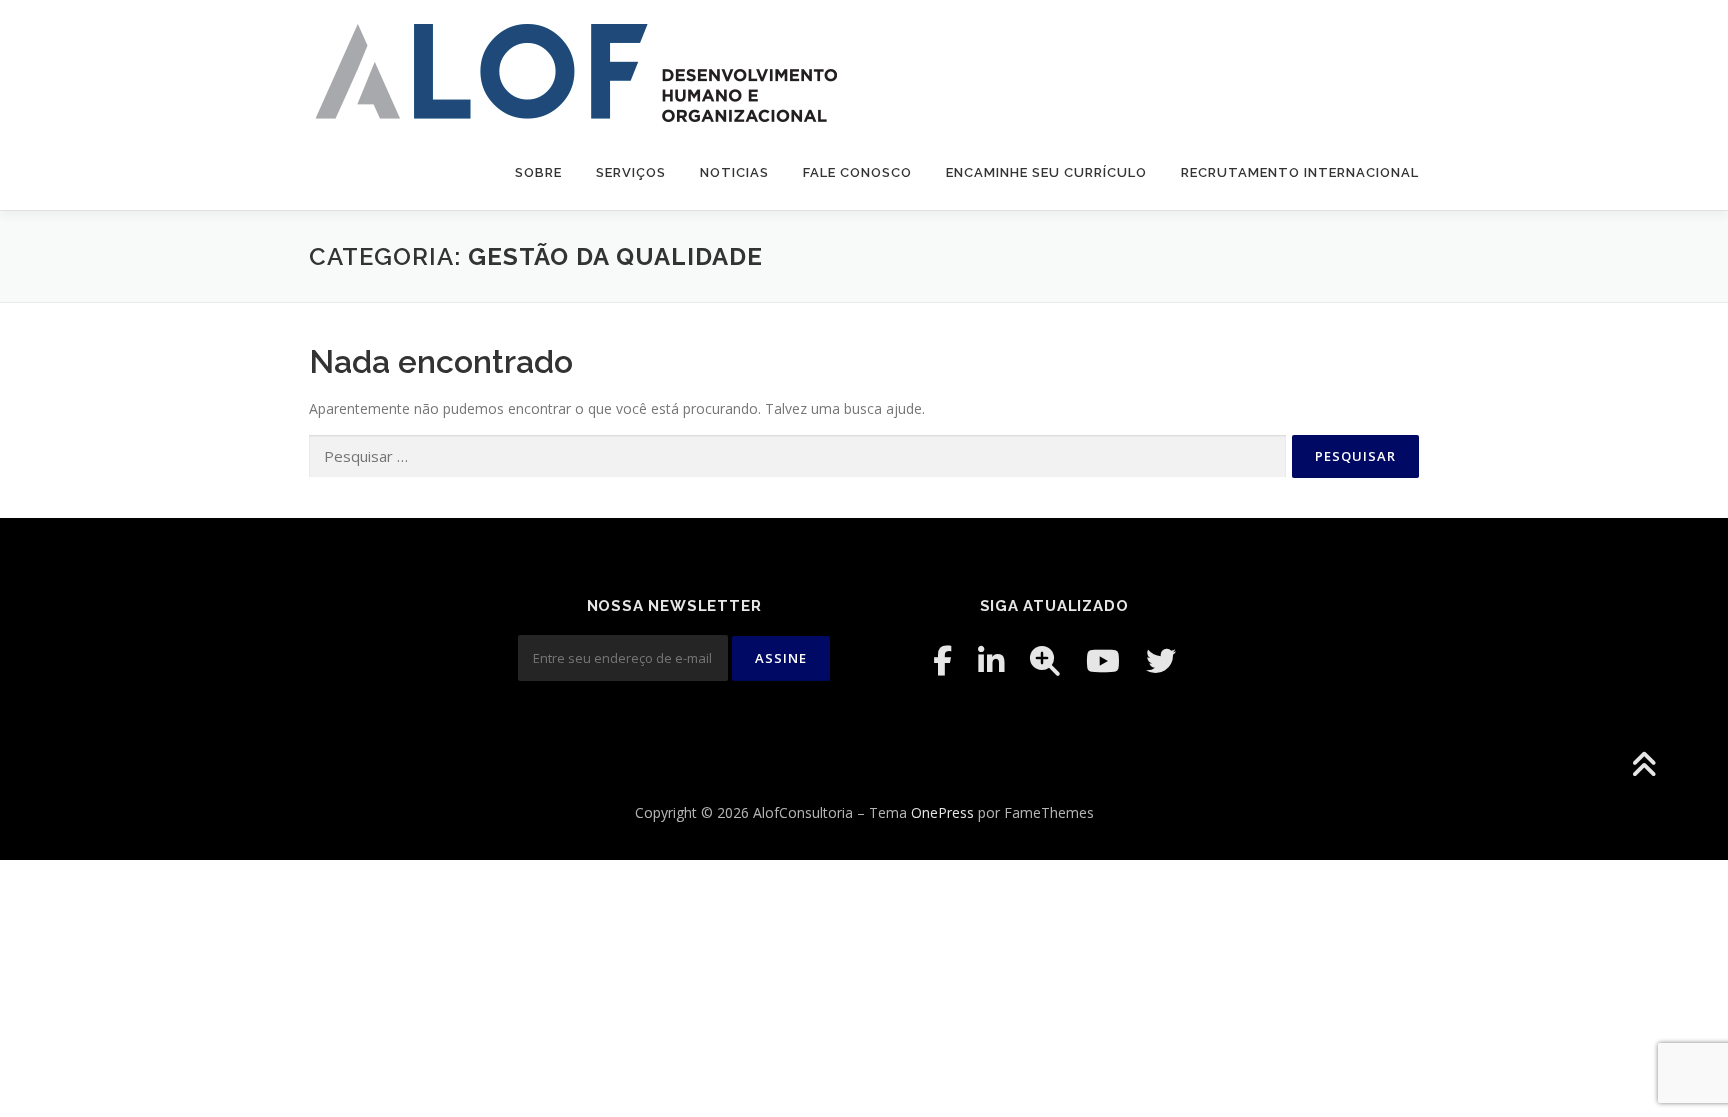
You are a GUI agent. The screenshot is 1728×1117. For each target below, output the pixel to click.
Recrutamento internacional (1300, 172)
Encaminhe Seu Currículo (1046, 172)
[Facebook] (942, 660)
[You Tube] (1103, 660)
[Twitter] (1161, 660)
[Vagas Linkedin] (1045, 660)
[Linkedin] (991, 660)
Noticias (734, 172)
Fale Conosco (857, 172)
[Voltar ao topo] (1643, 766)
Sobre (538, 172)
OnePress (942, 812)
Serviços (631, 172)
